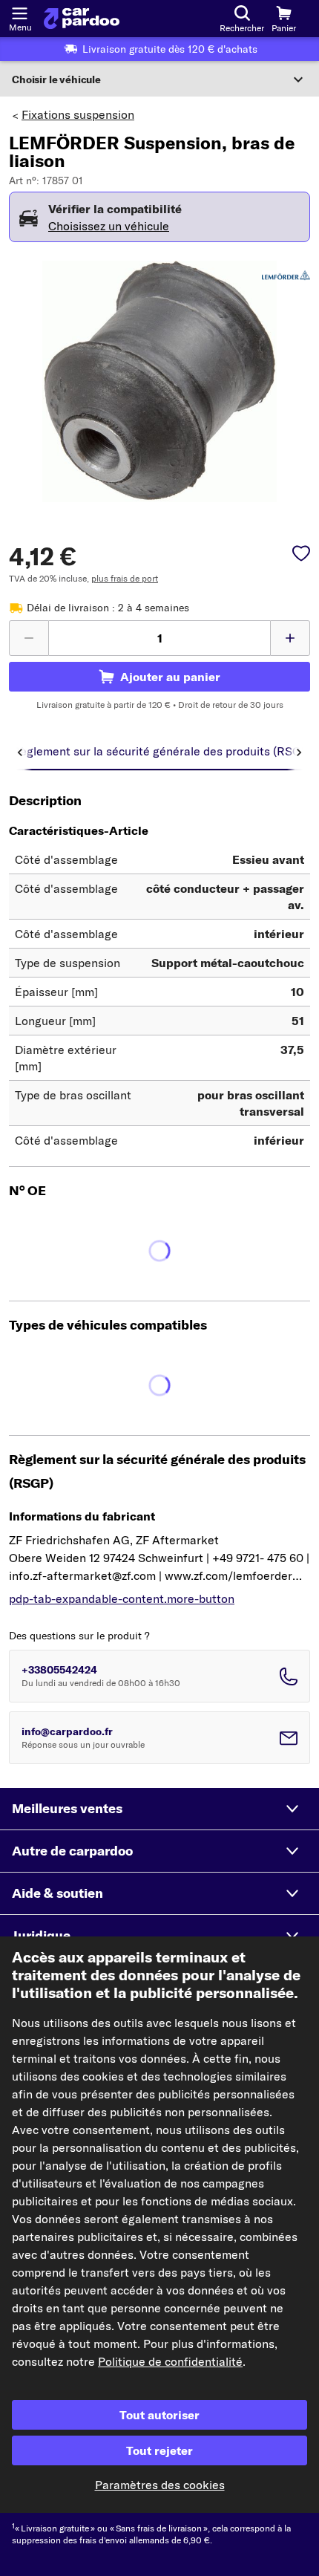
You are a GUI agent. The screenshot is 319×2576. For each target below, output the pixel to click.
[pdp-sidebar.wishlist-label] (301, 555)
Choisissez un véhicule (109, 226)
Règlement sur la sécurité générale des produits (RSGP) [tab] (162, 751)
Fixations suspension (78, 114)
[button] (159, 1809)
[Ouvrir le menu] (19, 12)
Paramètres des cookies (160, 2485)
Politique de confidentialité (170, 2361)
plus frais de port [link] (125, 578)
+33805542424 (59, 1670)
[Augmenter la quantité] (290, 638)
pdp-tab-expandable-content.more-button (122, 1598)
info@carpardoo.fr (67, 1731)
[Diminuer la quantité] (29, 638)
